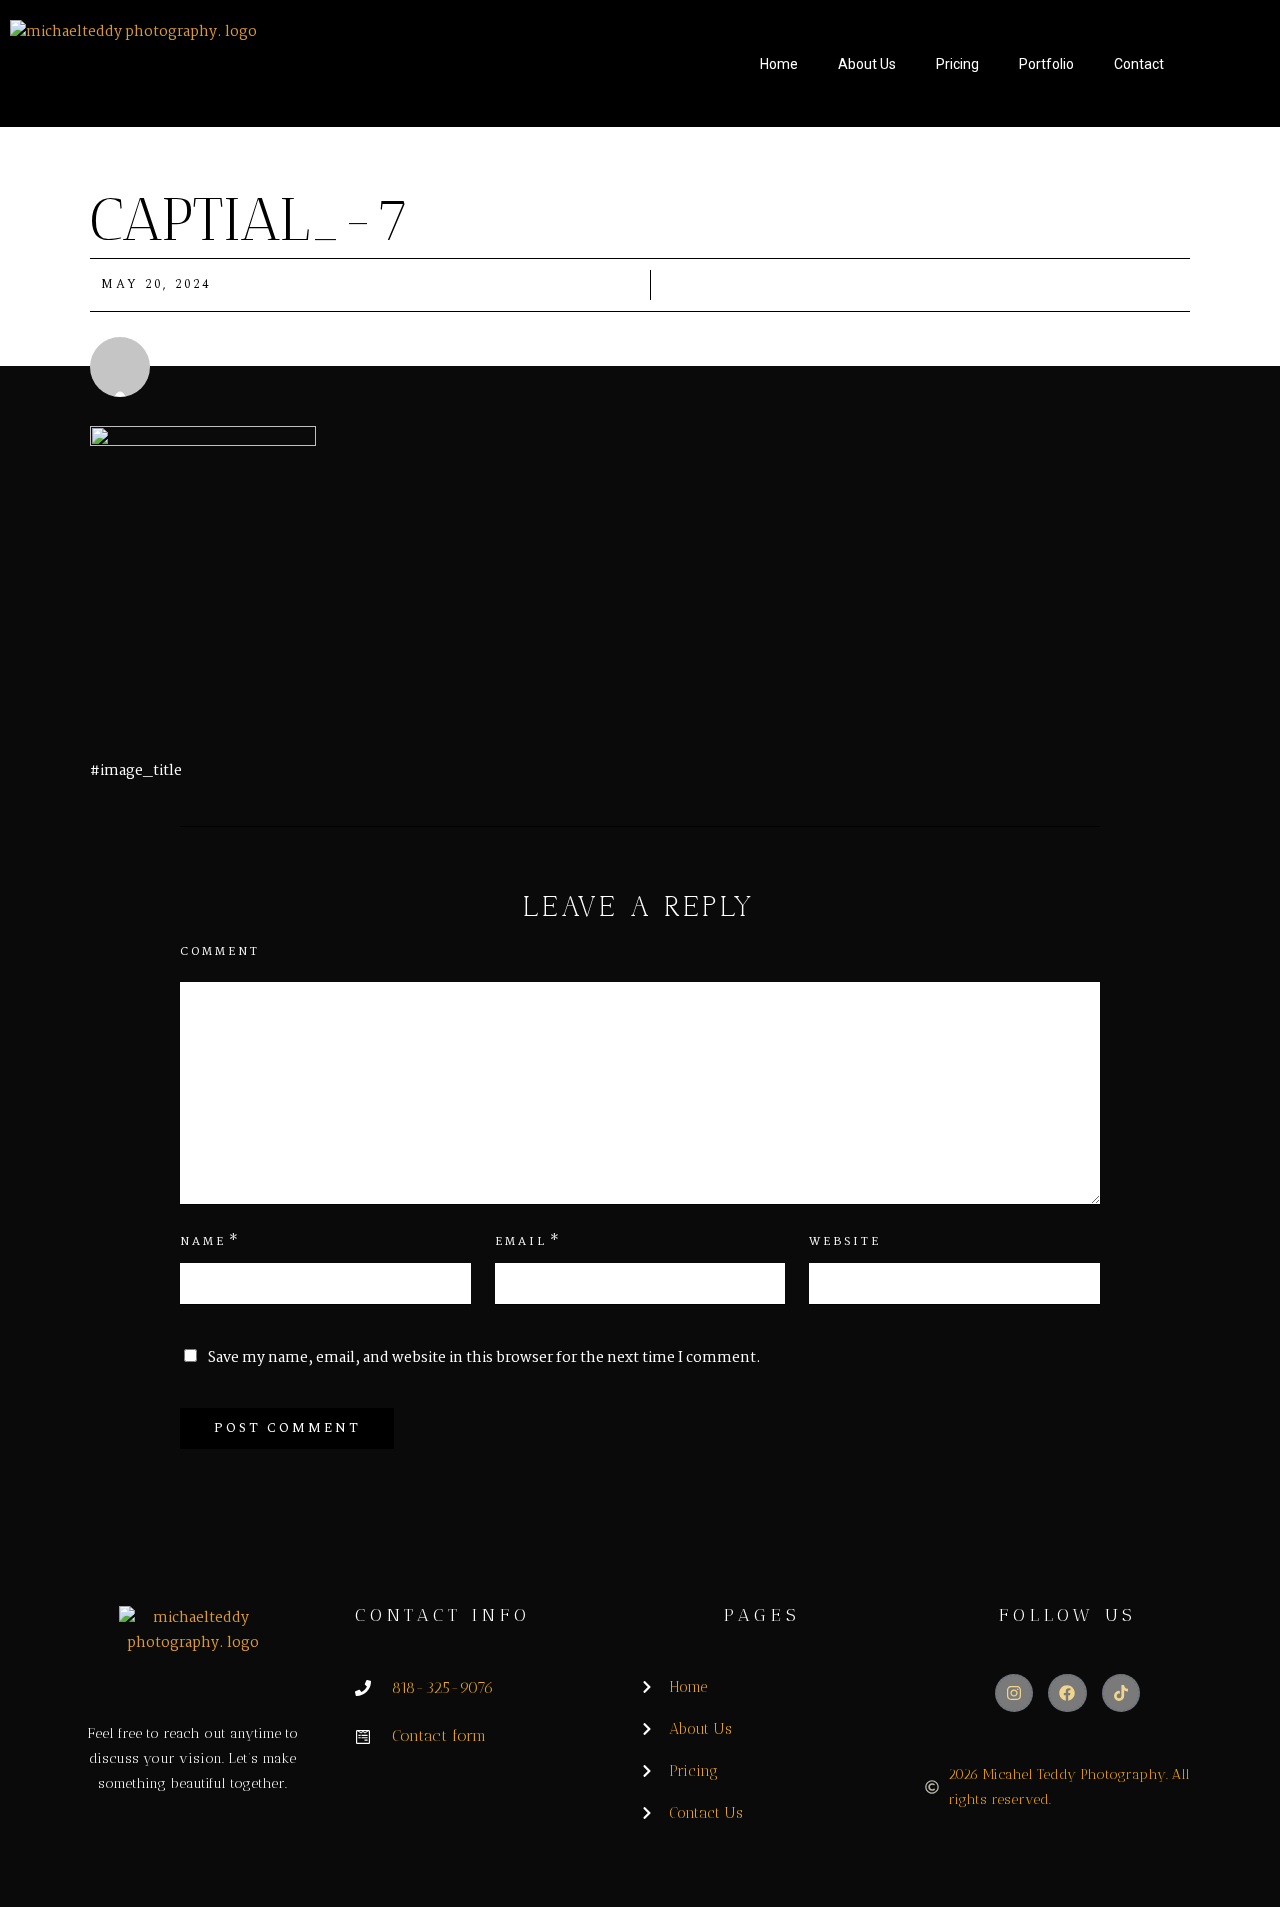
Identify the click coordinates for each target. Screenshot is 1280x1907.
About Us (867, 64)
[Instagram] (1014, 1693)
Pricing (957, 64)
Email (521, 1242)
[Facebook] (1067, 1693)
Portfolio (1046, 64)
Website (845, 1242)
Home (779, 64)
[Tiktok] (1121, 1693)
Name (203, 1242)
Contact (1139, 64)
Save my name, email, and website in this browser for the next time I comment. (484, 1358)
